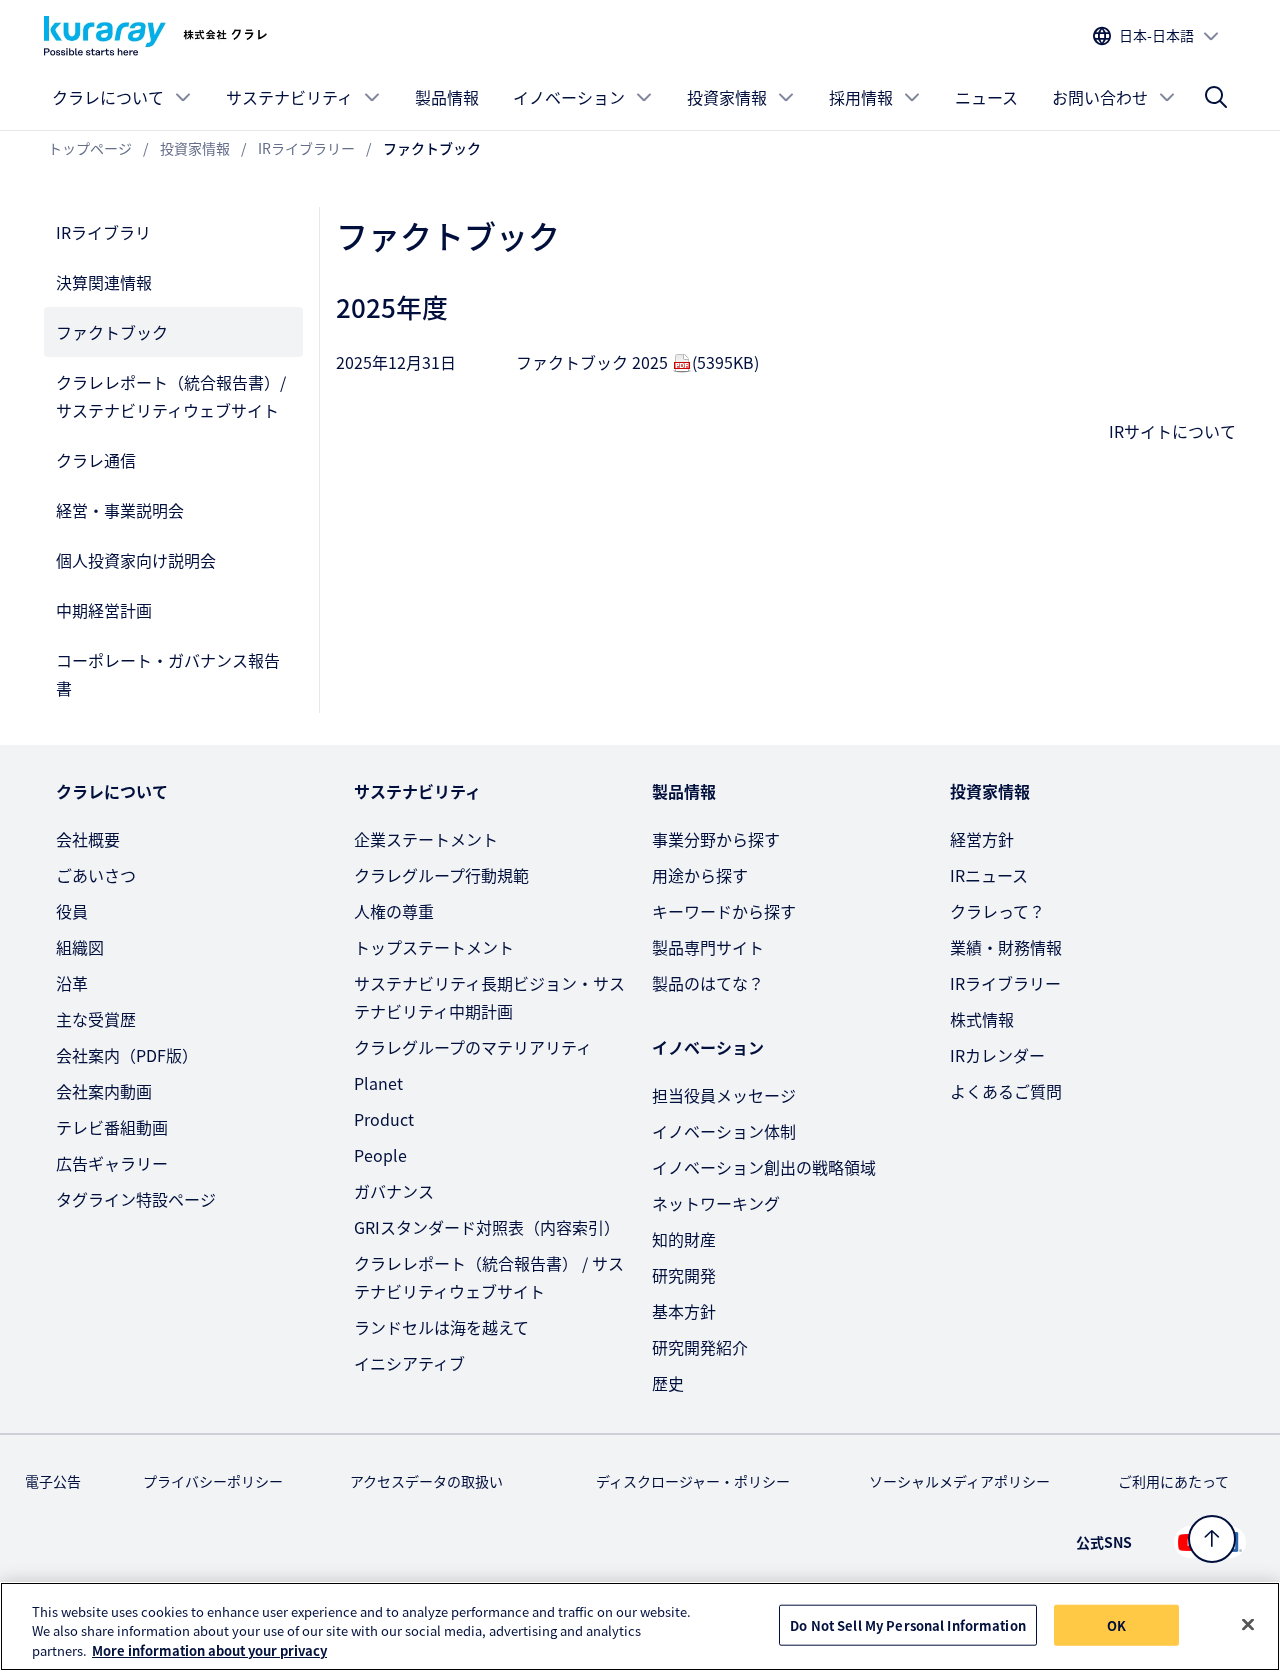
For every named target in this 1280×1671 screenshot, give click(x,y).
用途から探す (700, 875)
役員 (72, 911)
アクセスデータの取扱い (426, 1481)
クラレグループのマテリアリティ (473, 1047)
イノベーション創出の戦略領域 (764, 1167)
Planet (378, 1083)
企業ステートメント (426, 839)
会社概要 (88, 839)
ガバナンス (394, 1191)
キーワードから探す (724, 911)
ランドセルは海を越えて (441, 1327)
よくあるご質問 (1006, 1091)
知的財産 (684, 1239)
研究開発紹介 (700, 1347)
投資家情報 (727, 97)
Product (384, 1119)
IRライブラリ (103, 232)
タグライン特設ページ (136, 1199)
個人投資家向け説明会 (136, 560)
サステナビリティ (289, 97)
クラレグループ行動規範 (441, 875)
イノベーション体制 (724, 1131)
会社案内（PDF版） (127, 1055)
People (380, 1155)
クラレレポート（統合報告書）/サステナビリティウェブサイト (171, 396)
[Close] (1248, 1624)
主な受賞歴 (96, 1019)
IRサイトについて (1172, 431)
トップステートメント (434, 947)
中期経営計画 (104, 610)
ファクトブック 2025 (637, 362)
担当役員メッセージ (724, 1095)
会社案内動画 (104, 1091)
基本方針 (684, 1311)
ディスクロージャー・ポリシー (693, 1481)
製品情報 (447, 97)
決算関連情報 (104, 282)
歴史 (668, 1383)
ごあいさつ (96, 875)
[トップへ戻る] (1212, 1539)
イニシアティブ (409, 1363)
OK (1116, 1624)
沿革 (72, 983)
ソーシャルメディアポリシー (959, 1481)
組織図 (80, 947)
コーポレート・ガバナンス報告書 (168, 674)
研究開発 (684, 1275)
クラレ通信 (96, 460)
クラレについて (108, 97)
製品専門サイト (708, 947)
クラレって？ (997, 911)
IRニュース (989, 875)
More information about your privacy (209, 1650)
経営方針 (982, 839)
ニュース (986, 97)
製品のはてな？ (708, 983)
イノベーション (569, 97)
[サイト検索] (1216, 97)
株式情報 (982, 1019)
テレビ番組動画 (112, 1127)
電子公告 (53, 1481)
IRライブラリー (1005, 983)
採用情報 (861, 97)
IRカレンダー (997, 1055)
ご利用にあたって (1173, 1481)
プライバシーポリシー (213, 1481)
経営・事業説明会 (120, 510)
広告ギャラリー (112, 1163)
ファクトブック (112, 332)
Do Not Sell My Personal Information (908, 1624)
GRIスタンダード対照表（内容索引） (487, 1227)
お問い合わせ (1100, 97)
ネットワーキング (716, 1203)
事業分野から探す (716, 839)
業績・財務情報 (1006, 947)
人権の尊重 (394, 911)
